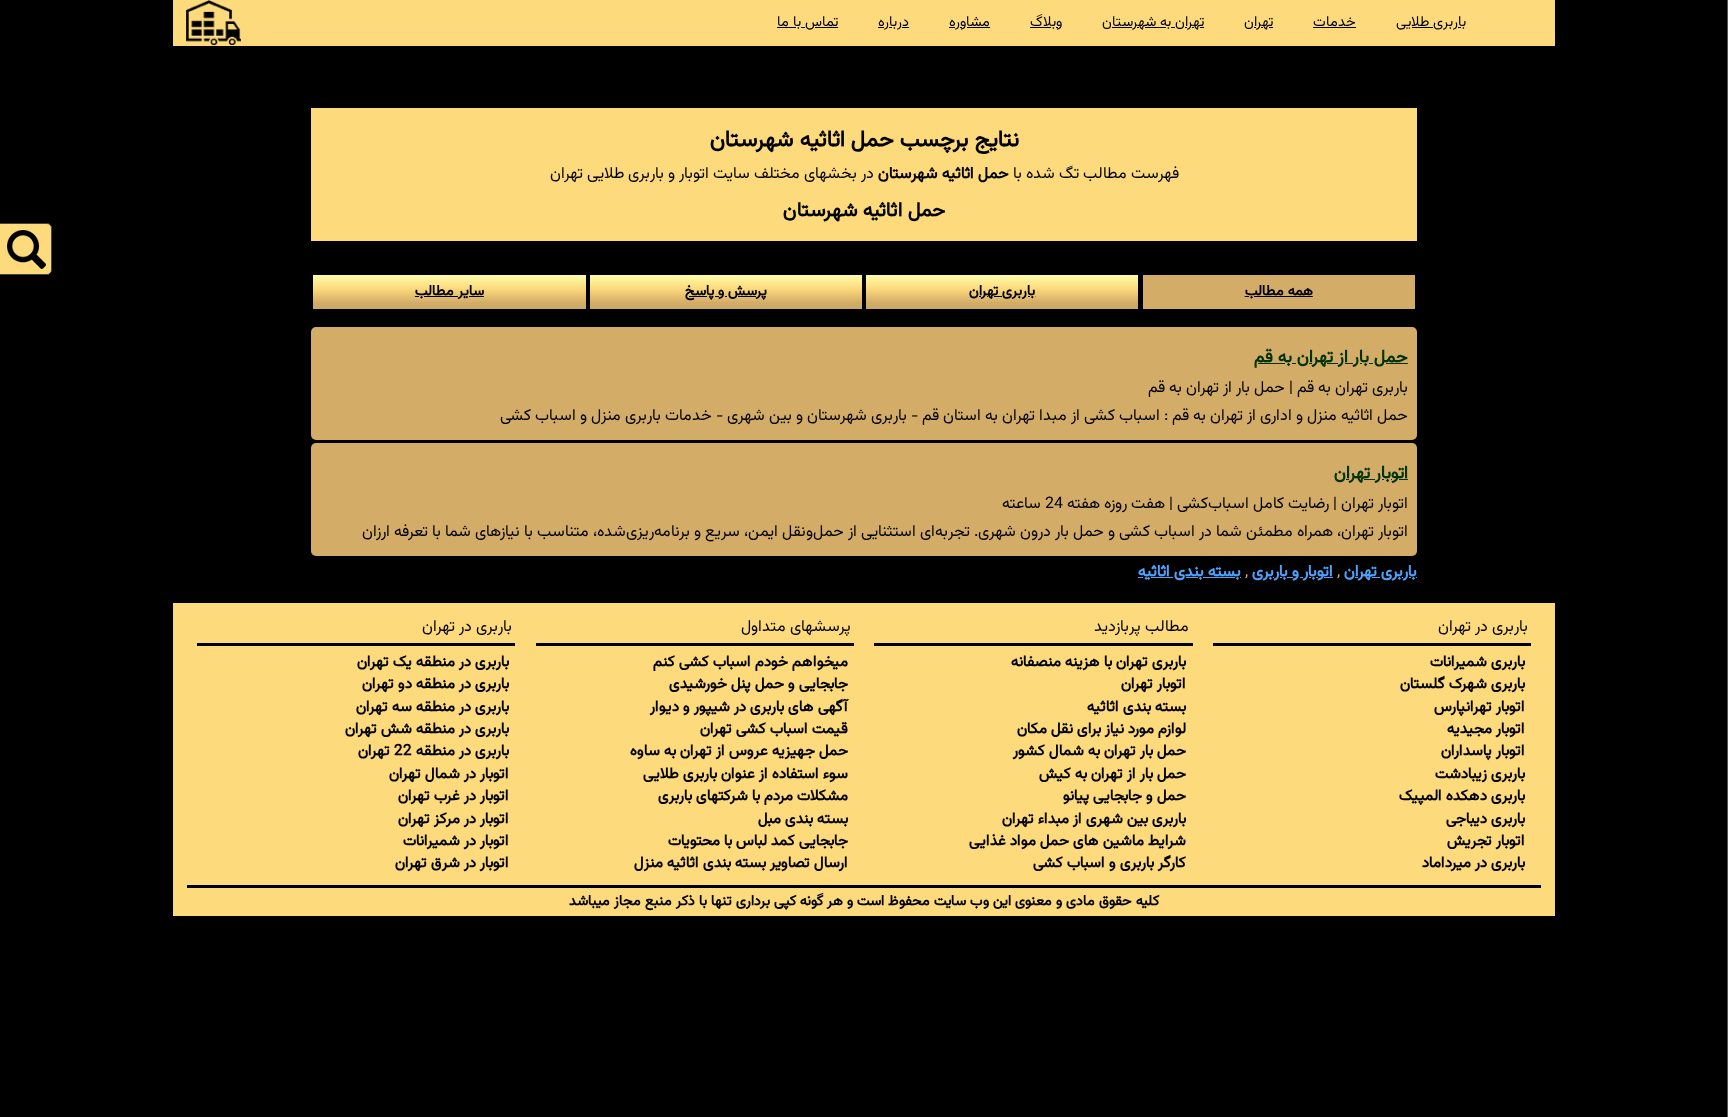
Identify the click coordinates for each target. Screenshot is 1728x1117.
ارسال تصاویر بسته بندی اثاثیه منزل (741, 863)
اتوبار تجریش (1486, 841)
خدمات (1334, 22)
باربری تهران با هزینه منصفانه (1098, 662)
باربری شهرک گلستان (1462, 684)
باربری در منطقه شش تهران (427, 729)
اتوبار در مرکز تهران (453, 819)
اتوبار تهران (1371, 473)
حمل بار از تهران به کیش (1112, 774)
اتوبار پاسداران (1483, 751)
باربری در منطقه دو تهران (435, 684)
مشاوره (969, 22)
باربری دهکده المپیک (1462, 796)
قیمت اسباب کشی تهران (774, 729)
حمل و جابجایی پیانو (1124, 796)
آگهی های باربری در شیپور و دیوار (749, 707)
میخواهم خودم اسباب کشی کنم (750, 662)
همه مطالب (1279, 291)
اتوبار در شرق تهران (452, 863)
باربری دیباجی (1485, 819)
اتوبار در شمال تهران (449, 774)
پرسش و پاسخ (726, 291)
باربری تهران (1002, 291)
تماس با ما (807, 22)
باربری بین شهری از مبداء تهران (1094, 819)
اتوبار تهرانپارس (1479, 707)
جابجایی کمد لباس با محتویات (758, 841)
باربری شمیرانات (1477, 662)
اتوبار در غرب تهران (453, 796)
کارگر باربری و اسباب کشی (1109, 863)
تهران (1258, 22)
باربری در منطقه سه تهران (432, 707)
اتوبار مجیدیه (1486, 729)
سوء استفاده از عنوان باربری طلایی (745, 774)
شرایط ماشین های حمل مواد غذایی (1077, 841)
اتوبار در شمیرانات (456, 841)
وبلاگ (1046, 22)
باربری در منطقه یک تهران (433, 662)
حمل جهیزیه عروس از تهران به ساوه (739, 751)
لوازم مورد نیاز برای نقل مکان (1101, 729)
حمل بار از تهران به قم (1331, 357)
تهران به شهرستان (1153, 22)
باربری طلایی (1431, 22)
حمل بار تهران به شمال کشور (1099, 751)
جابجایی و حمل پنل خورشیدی (758, 684)
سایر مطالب (449, 291)
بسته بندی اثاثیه (1136, 707)
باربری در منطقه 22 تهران (433, 751)
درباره (893, 22)
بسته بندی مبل (803, 819)
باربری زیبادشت (1480, 774)
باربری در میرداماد (1473, 863)
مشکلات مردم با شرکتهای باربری (753, 796)
